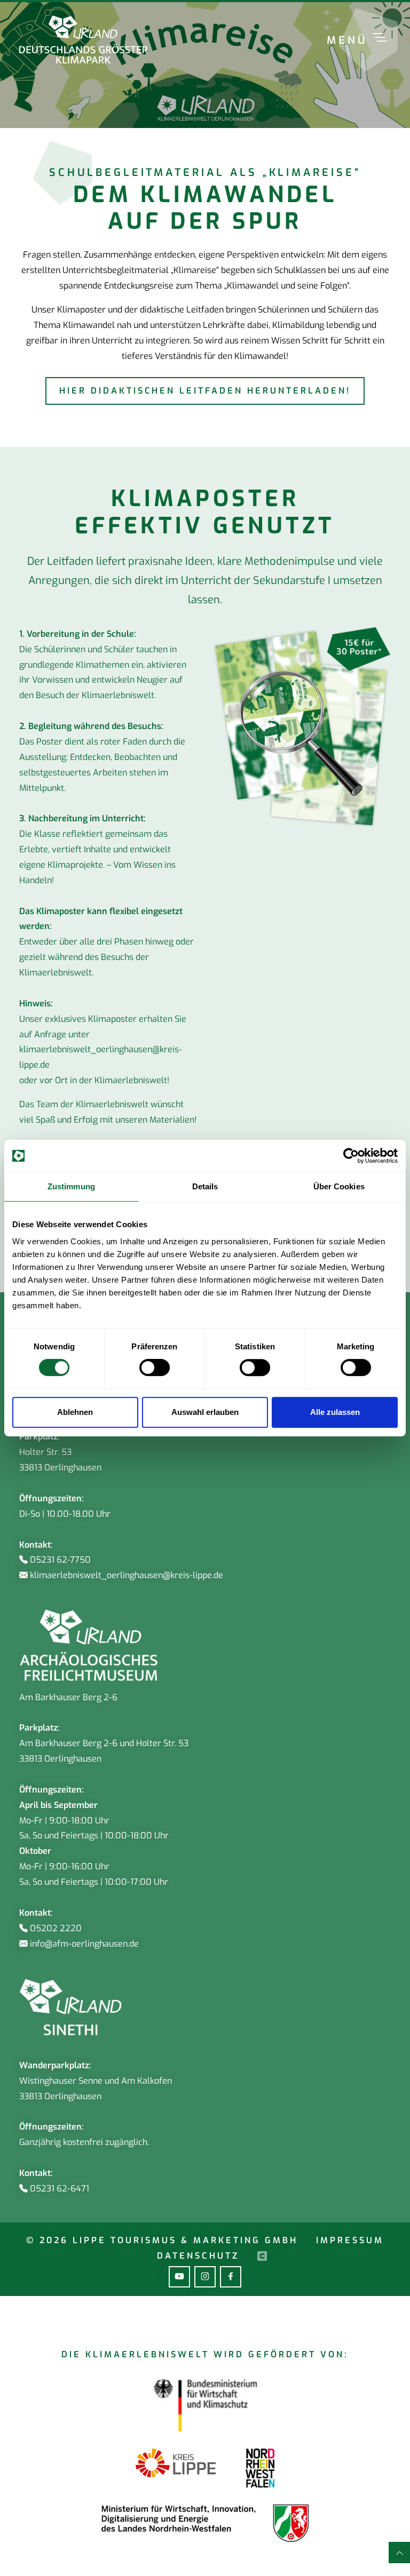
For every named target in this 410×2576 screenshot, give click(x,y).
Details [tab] (205, 1186)
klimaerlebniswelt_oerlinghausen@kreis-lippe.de (101, 1057)
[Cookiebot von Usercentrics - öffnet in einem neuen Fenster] (351, 1156)
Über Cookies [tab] (339, 1186)
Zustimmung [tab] (71, 1186)
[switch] (155, 1367)
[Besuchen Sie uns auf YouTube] (179, 2277)
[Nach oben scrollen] (399, 2553)
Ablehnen (75, 1412)
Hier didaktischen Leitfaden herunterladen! (205, 391)
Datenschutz (198, 2256)
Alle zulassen (335, 1412)
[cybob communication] (255, 2256)
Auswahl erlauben (205, 1412)
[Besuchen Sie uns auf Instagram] (205, 2277)
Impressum (348, 2240)
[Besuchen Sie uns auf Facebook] (231, 2277)
